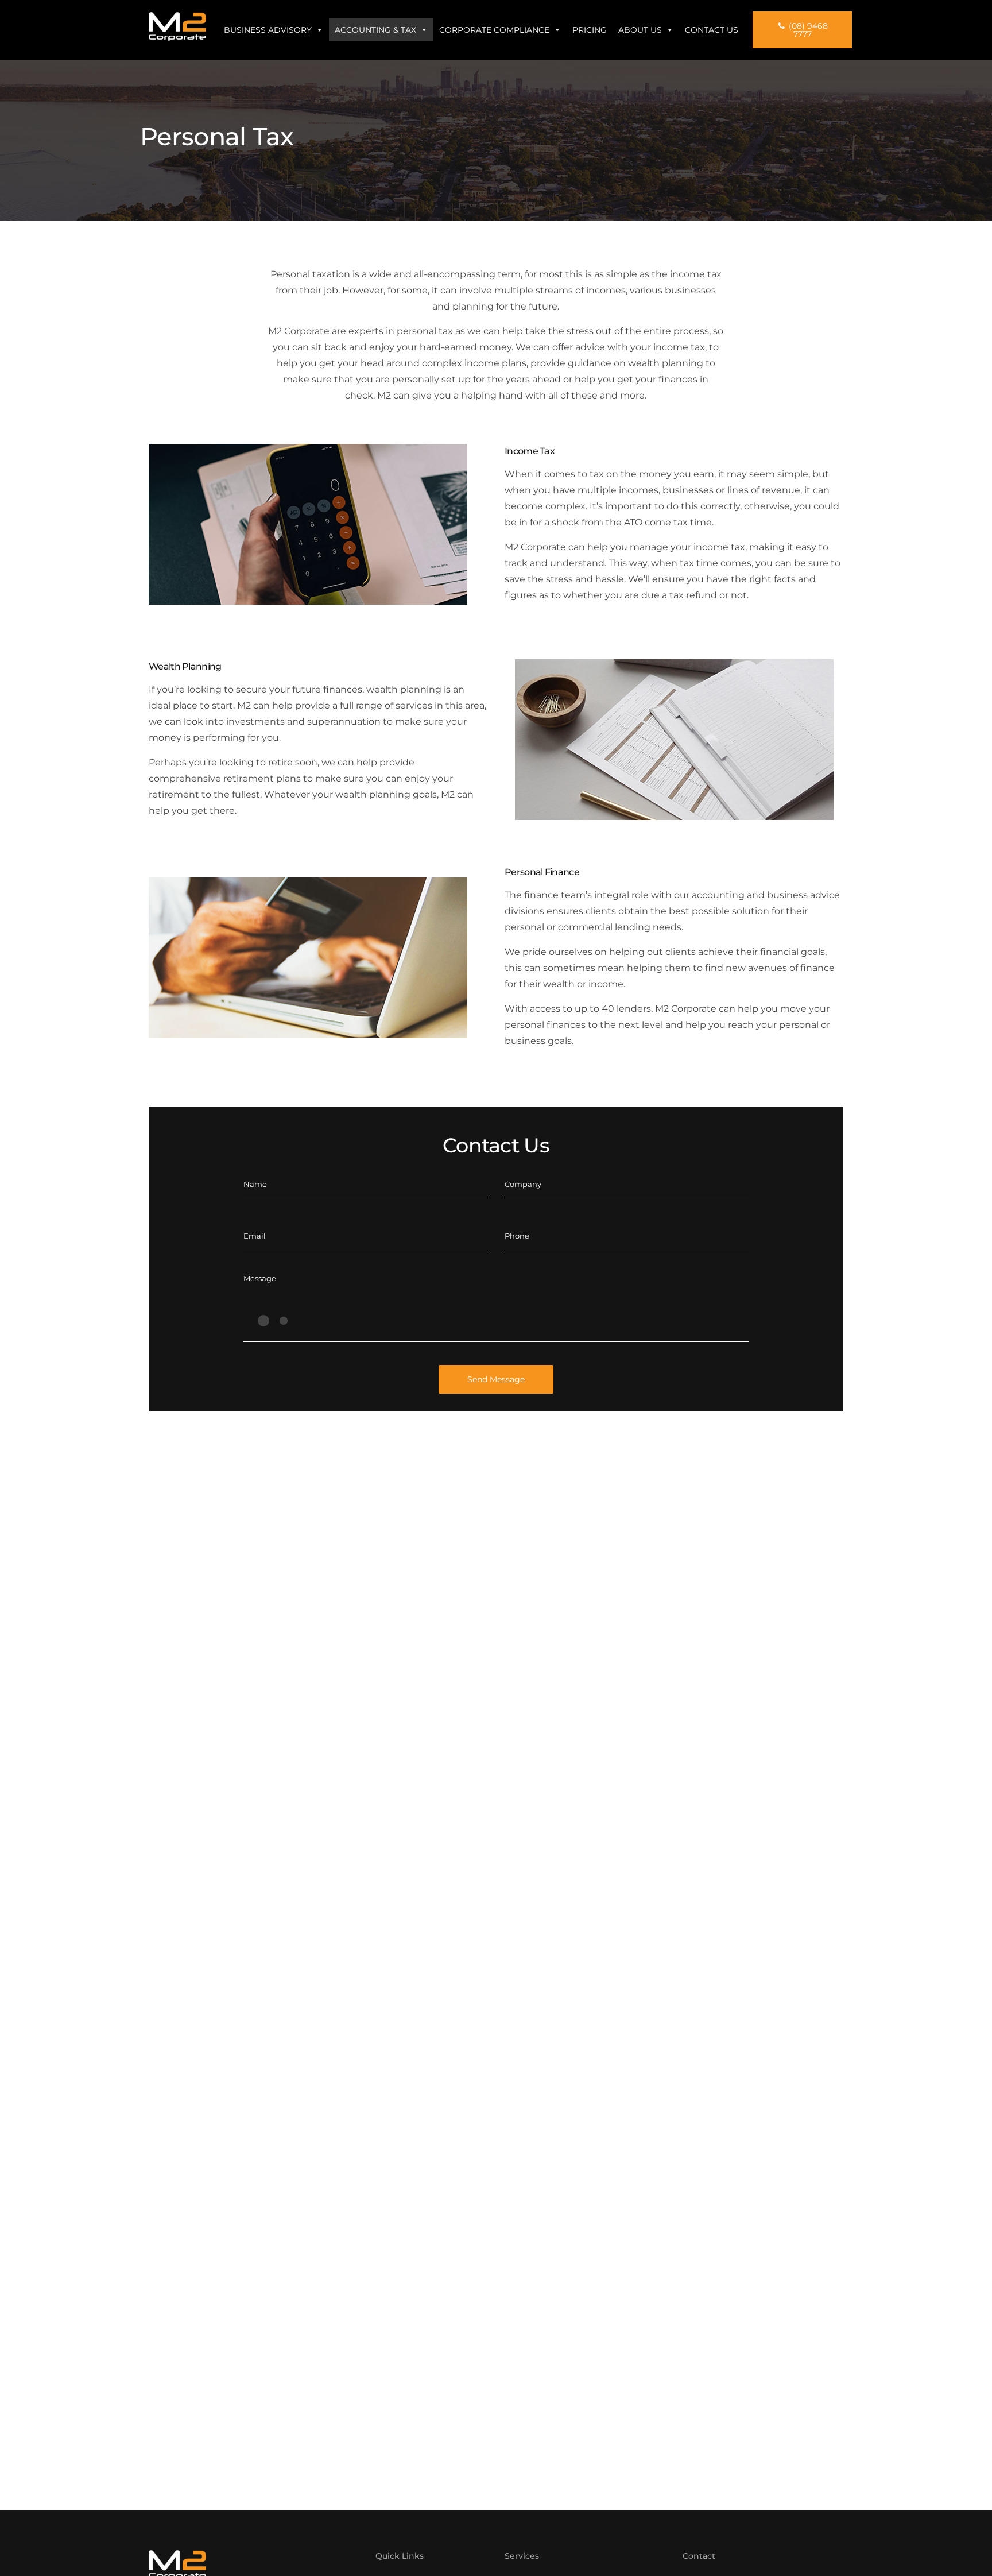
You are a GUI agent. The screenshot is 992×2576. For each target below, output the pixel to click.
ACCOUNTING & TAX (375, 30)
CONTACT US (712, 30)
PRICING (590, 30)
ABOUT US (640, 30)
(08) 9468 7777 (807, 30)
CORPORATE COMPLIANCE (494, 30)
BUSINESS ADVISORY (268, 30)
